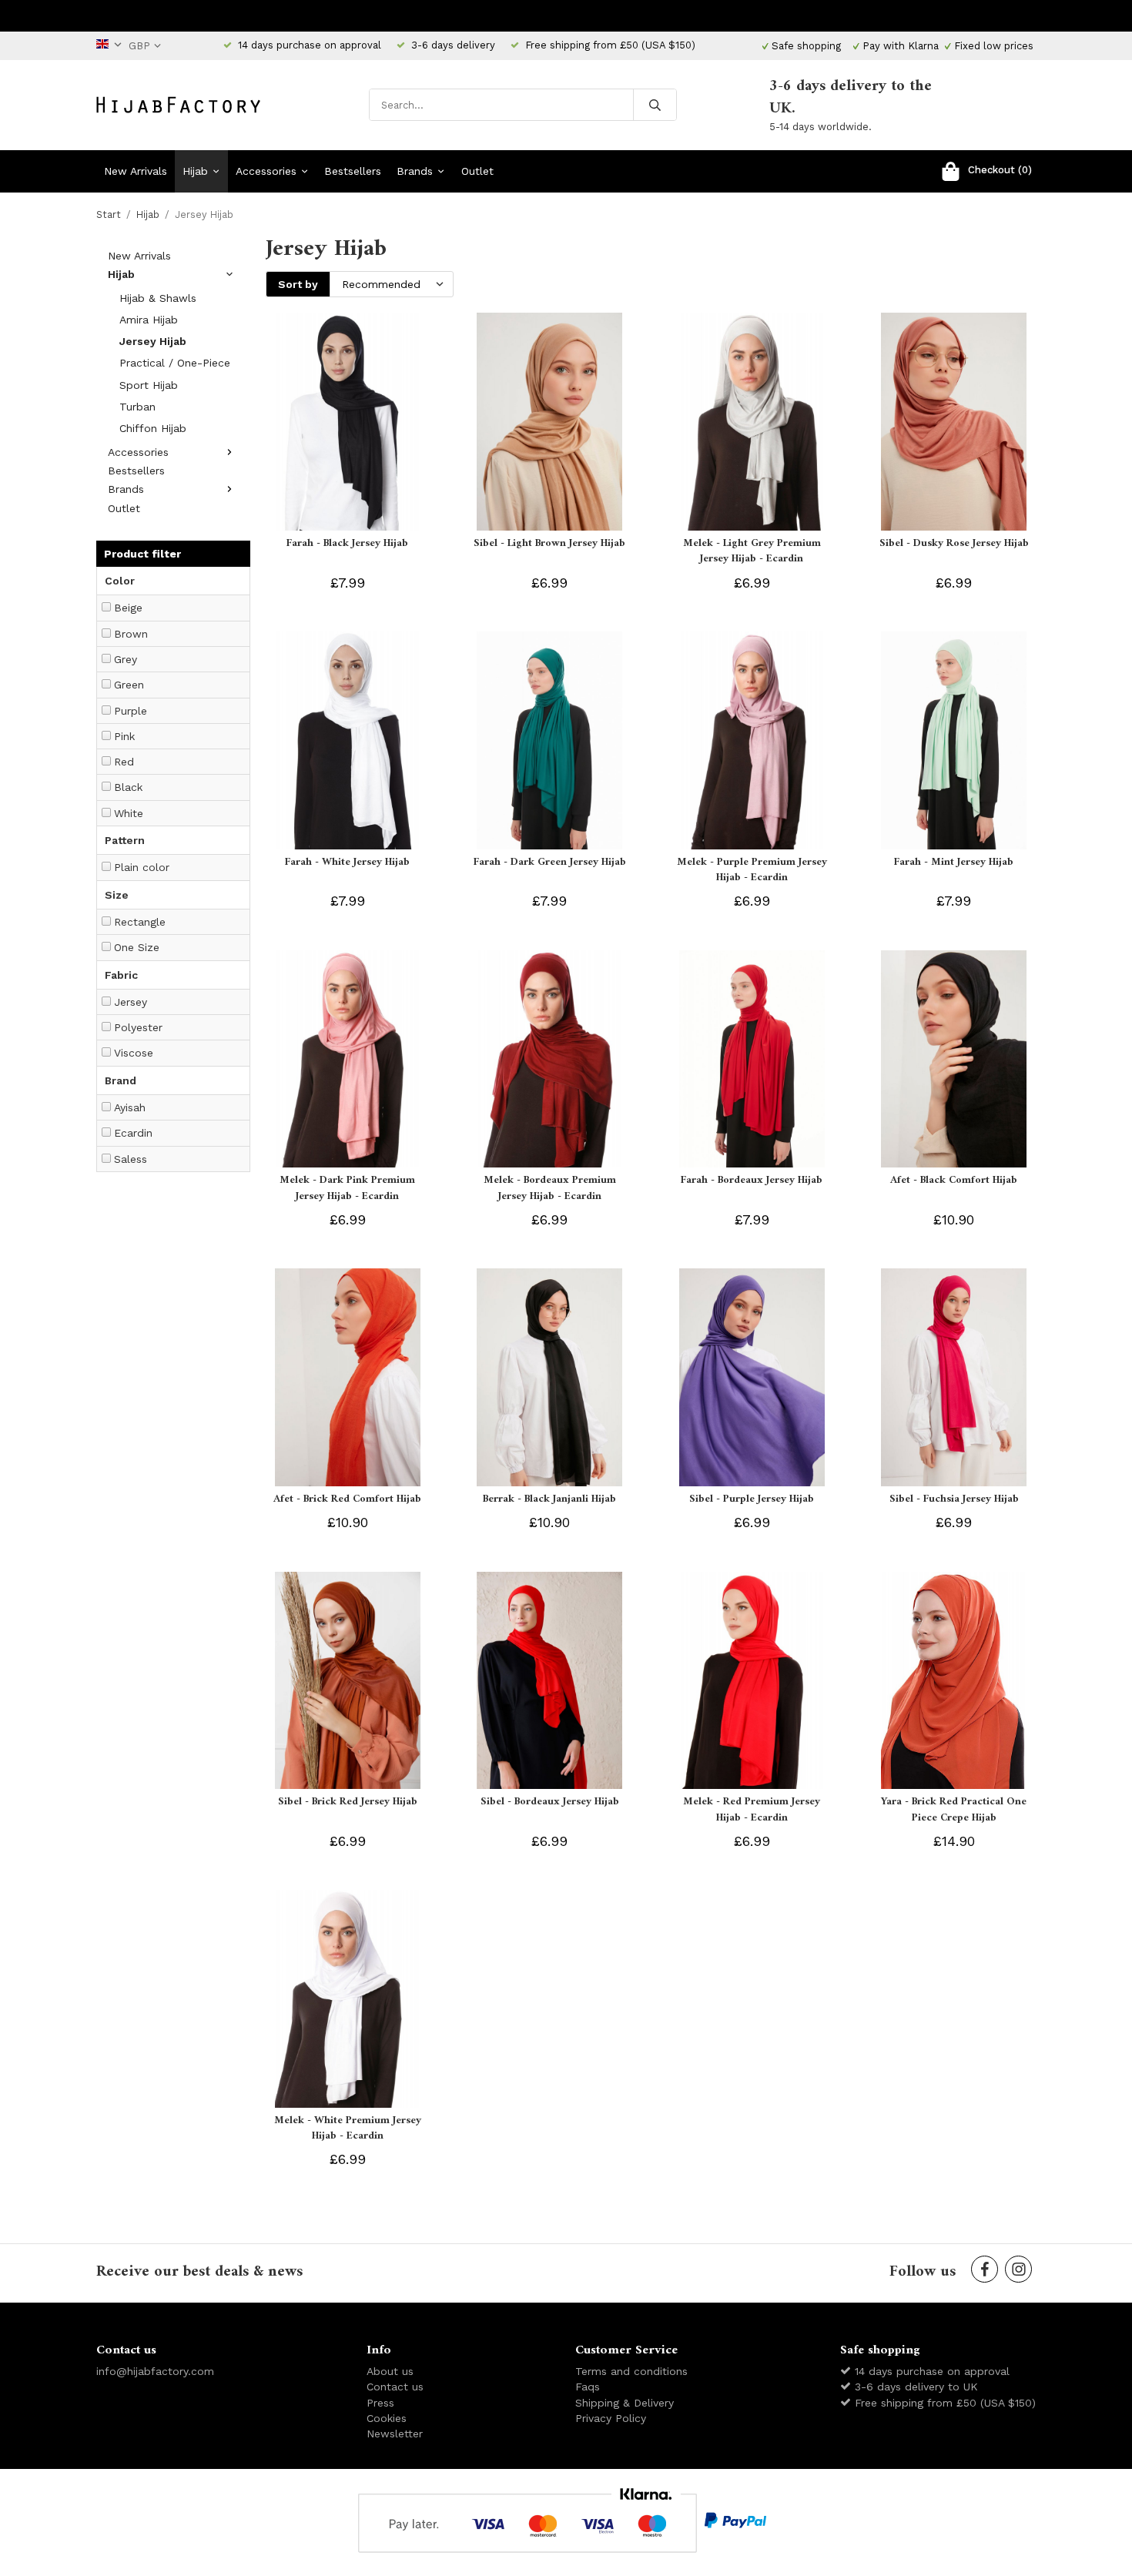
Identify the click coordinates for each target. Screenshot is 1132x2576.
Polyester (138, 1027)
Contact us (395, 2387)
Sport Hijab (149, 385)
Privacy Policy (611, 2418)
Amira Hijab (149, 320)
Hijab (195, 171)
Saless (131, 1159)
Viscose (134, 1053)
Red (124, 762)
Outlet (477, 171)
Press (380, 2403)
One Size (137, 947)
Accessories (266, 171)
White (129, 813)
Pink (124, 736)
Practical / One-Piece (175, 363)
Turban (137, 407)
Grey (126, 659)
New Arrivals (136, 171)
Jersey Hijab (153, 341)
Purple (131, 711)
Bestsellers (353, 171)
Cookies (387, 2418)
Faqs (588, 2387)
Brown (131, 634)
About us (390, 2371)
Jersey (131, 1002)
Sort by (298, 284)
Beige (128, 608)
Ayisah (130, 1107)
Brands (415, 171)
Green (129, 685)
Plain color (142, 867)
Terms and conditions (631, 2371)
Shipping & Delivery (625, 2403)
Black (128, 787)
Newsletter (395, 2434)
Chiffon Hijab (153, 428)
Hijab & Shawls (158, 298)
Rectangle (140, 922)
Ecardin (133, 1133)
